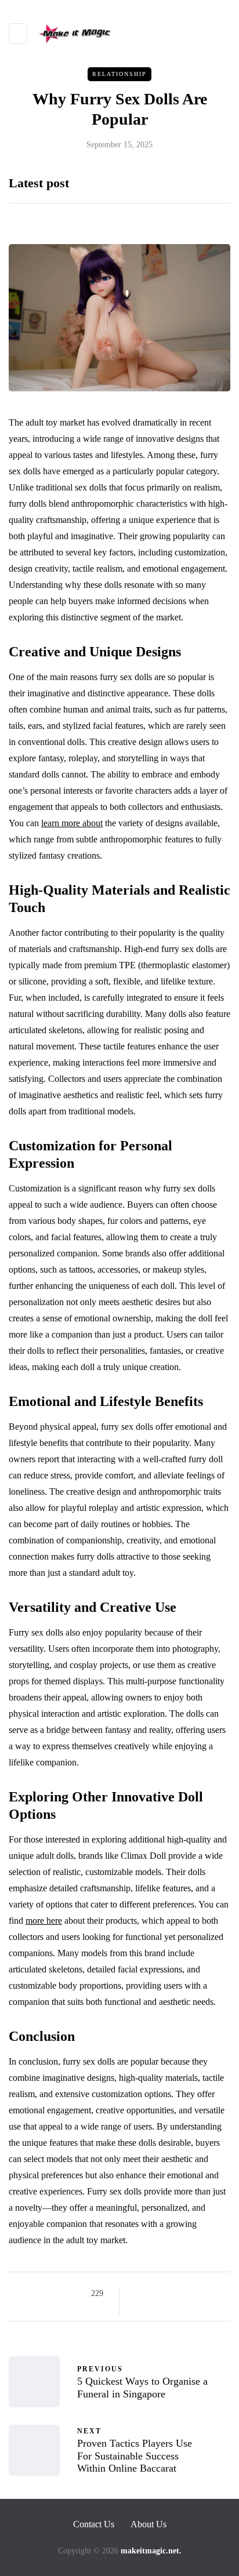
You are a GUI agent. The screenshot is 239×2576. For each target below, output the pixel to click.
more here (44, 1921)
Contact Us (94, 2524)
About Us (149, 2524)
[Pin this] (196, 2294)
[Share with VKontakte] (211, 2294)
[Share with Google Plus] (167, 2294)
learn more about (72, 823)
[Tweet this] (153, 2294)
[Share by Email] (138, 2308)
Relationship (119, 74)
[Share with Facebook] (138, 2294)
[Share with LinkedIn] (182, 2294)
